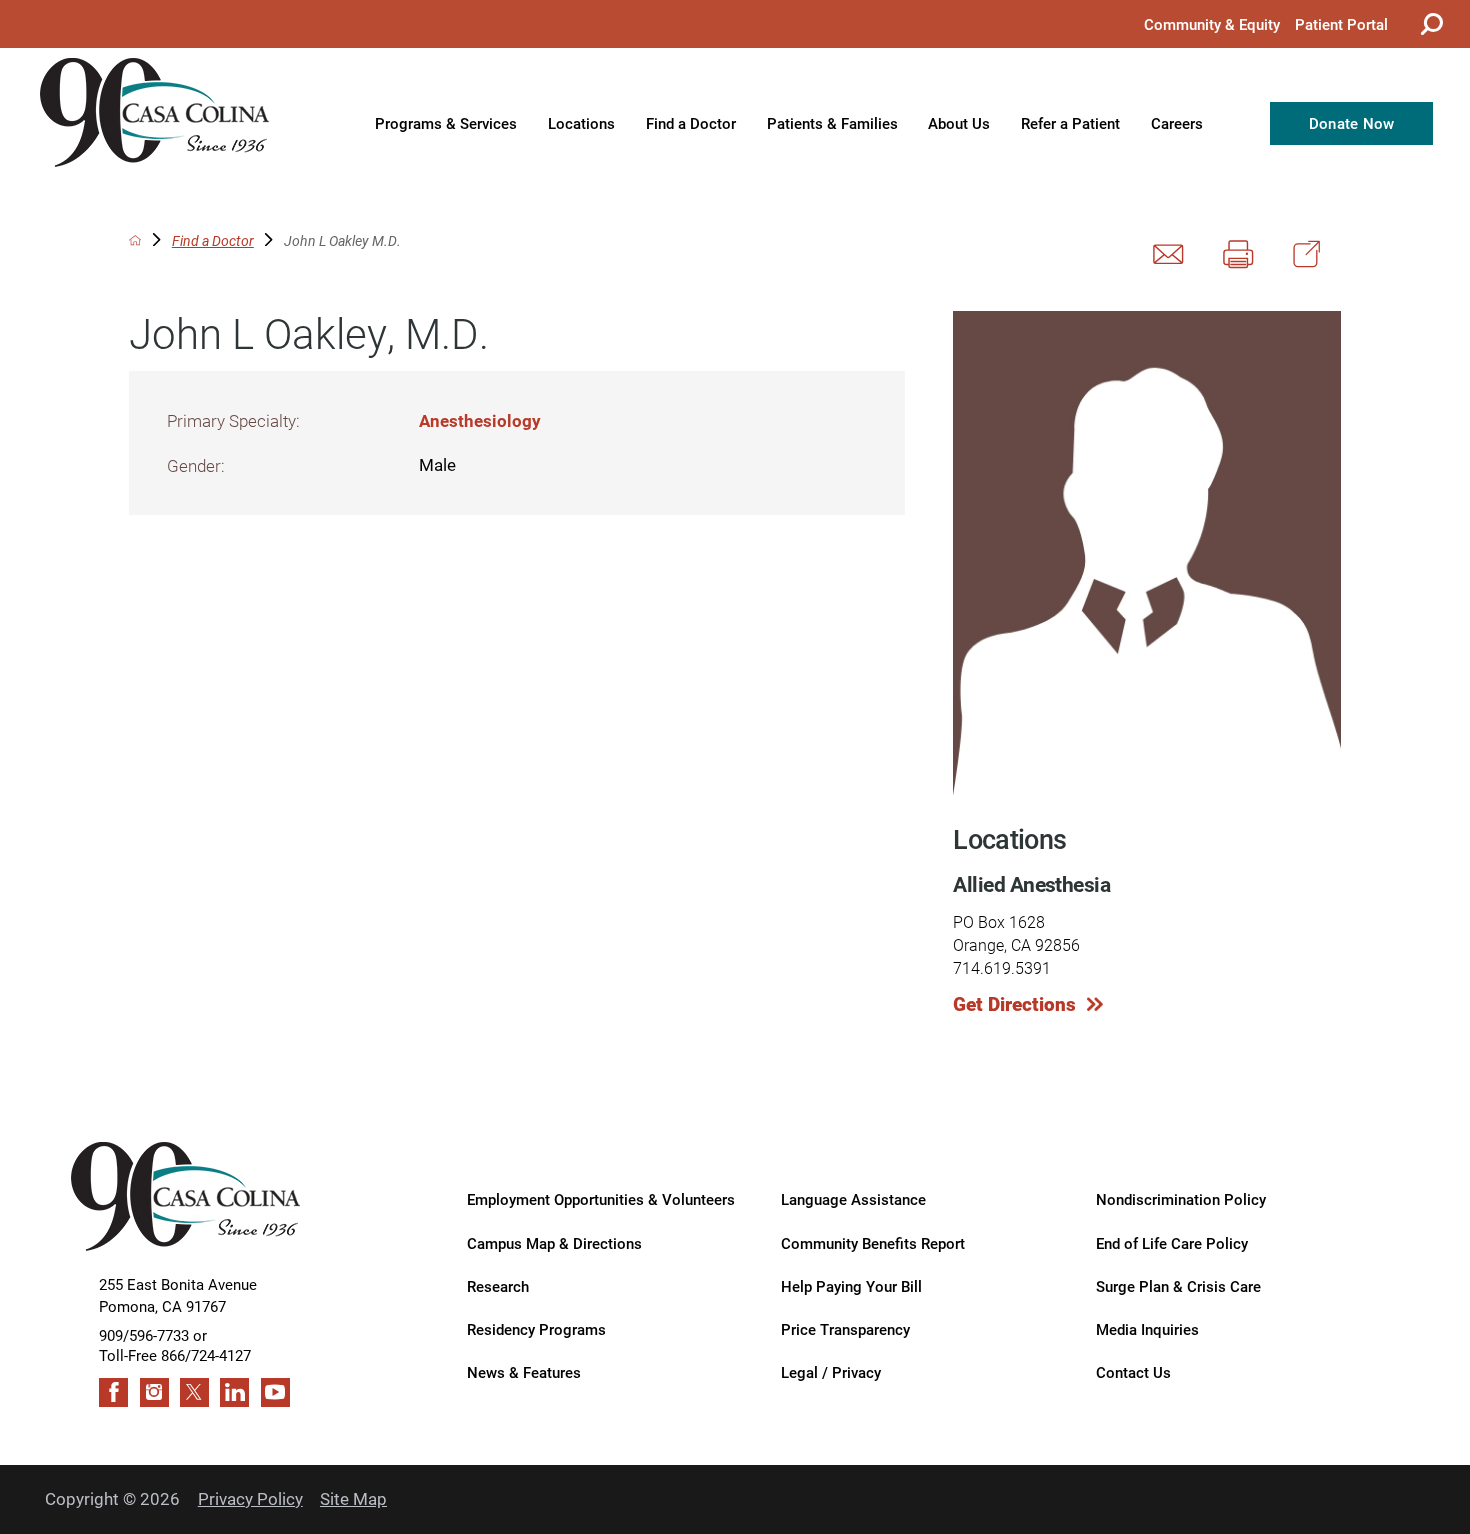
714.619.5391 (1002, 967)
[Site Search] (1429, 24)
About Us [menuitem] (959, 123)
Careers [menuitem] (1177, 123)
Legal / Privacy (831, 1371)
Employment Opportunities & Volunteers (601, 1199)
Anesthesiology (480, 420)
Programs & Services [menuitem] (446, 123)
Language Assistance (853, 1199)
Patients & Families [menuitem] (832, 123)
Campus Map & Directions (554, 1242)
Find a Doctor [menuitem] (691, 123)
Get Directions (1014, 1003)
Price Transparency (845, 1328)
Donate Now (1352, 123)
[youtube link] (275, 1392)
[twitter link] (194, 1392)
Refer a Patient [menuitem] (1070, 123)
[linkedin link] (234, 1392)
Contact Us (1133, 1371)
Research (498, 1285)
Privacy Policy (250, 1498)
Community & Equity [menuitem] (1212, 24)
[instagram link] (154, 1392)
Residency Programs (536, 1328)
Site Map (353, 1498)
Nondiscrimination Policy (1181, 1199)
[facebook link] (113, 1392)
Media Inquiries (1147, 1328)
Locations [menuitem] (581, 123)
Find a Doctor (213, 240)
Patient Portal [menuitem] (1341, 24)
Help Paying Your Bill (851, 1285)
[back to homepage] (135, 240)
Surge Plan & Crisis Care (1178, 1285)
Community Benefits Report (873, 1242)
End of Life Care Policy (1172, 1242)
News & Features (524, 1371)
